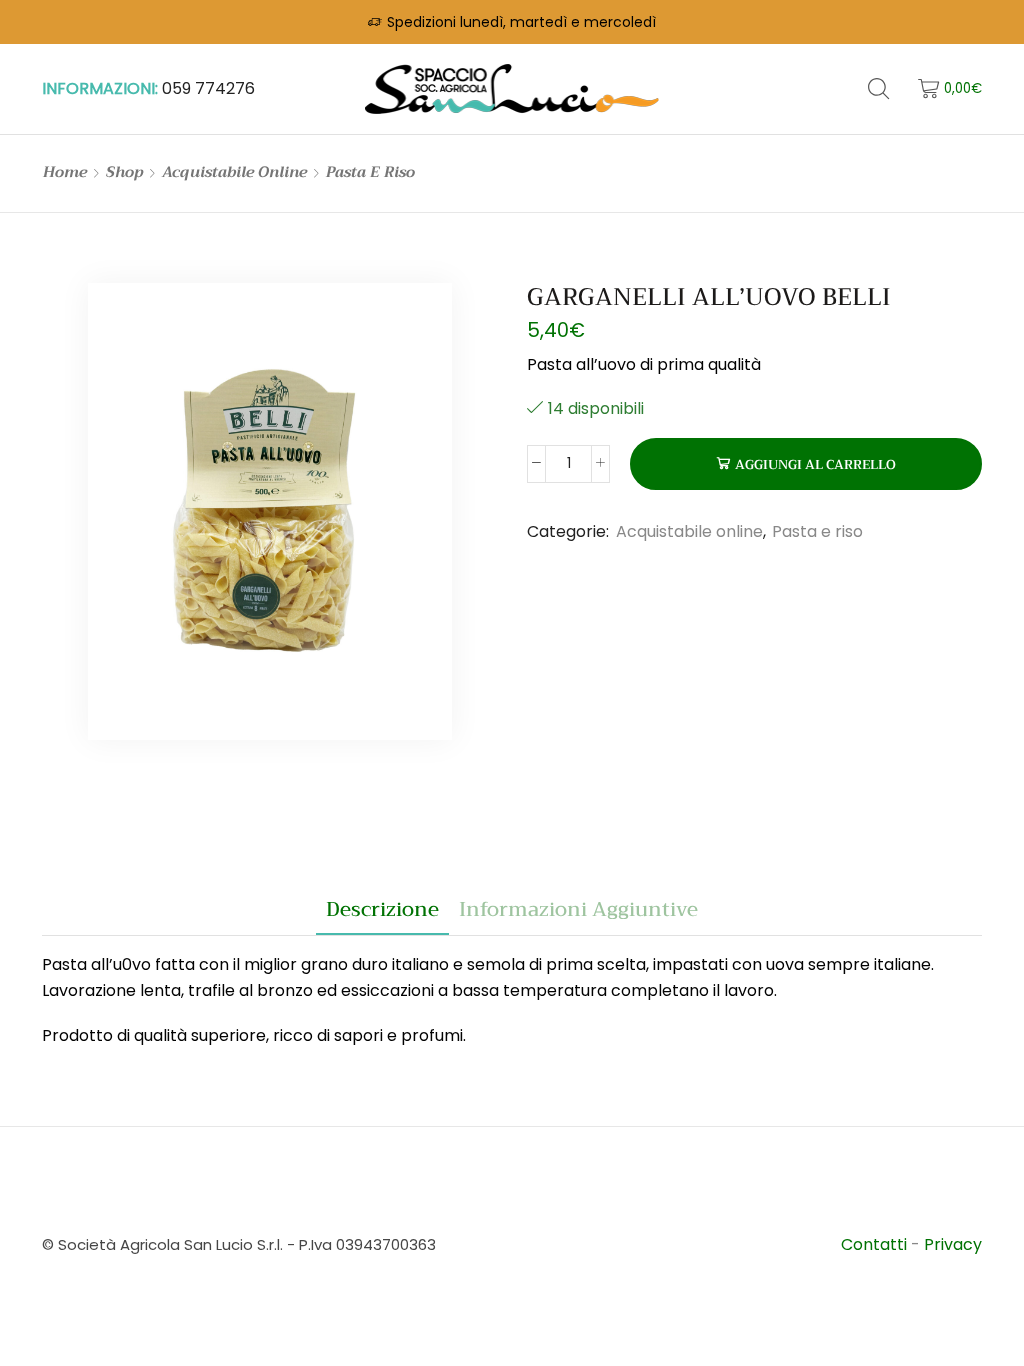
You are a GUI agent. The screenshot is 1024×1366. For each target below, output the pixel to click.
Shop (124, 172)
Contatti (876, 1244)
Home (65, 172)
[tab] (382, 910)
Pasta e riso (370, 172)
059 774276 (208, 88)
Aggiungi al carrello (815, 464)
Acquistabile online (234, 172)
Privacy (953, 1244)
